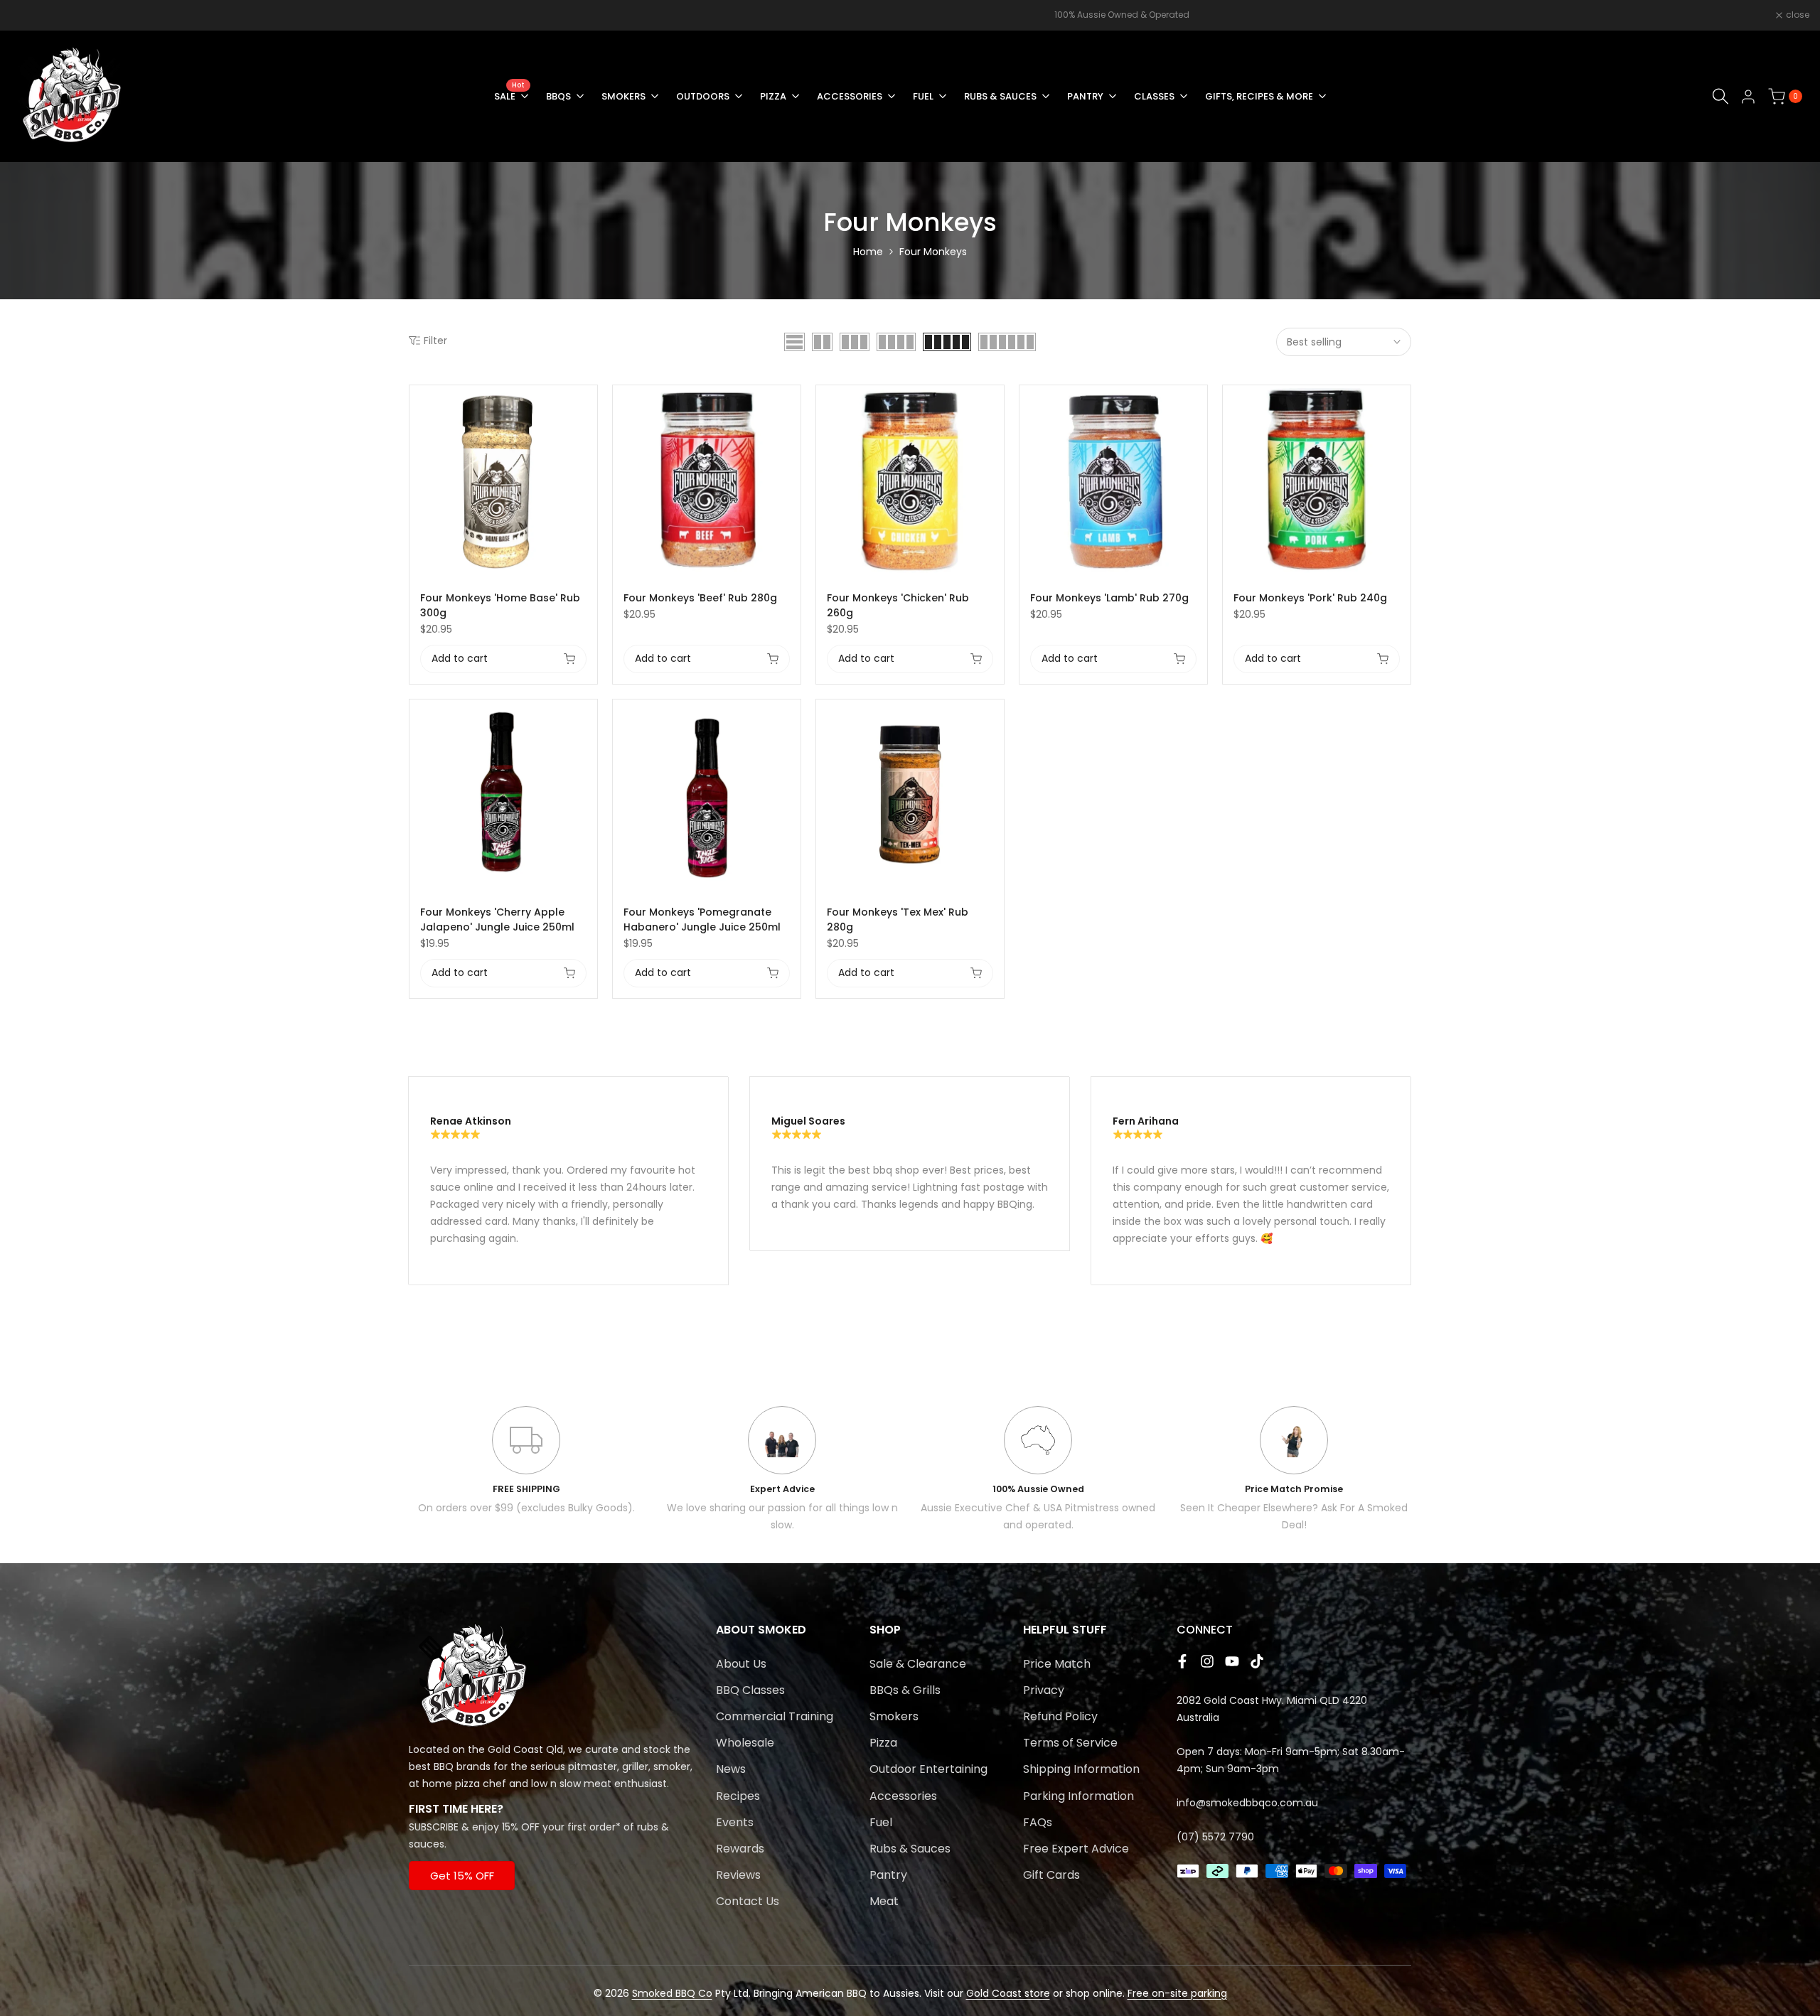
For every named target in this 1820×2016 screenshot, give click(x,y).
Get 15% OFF (462, 1876)
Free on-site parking (1177, 1993)
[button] (589, 404)
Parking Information (1078, 1796)
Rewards (740, 1849)
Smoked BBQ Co (672, 1993)
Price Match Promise (1294, 1489)
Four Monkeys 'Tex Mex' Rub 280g (898, 919)
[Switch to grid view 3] (855, 342)
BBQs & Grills (905, 1690)
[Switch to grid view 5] (947, 342)
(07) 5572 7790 (1215, 1837)
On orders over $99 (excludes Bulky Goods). (526, 1508)
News (731, 1769)
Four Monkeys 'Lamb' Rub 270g (1109, 598)
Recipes (738, 1796)
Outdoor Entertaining (928, 1769)
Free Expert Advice (1076, 1849)
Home (868, 252)
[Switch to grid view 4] (896, 342)
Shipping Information (1081, 1769)
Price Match (1057, 1664)
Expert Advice (782, 1489)
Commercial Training (775, 1716)
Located (429, 1749)
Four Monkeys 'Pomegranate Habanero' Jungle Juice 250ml (702, 919)
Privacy (1044, 1690)
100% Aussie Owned (1038, 1489)
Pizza (883, 1743)
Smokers (894, 1716)
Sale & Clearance (918, 1664)
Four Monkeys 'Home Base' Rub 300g (500, 605)
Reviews (738, 1875)
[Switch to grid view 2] (822, 342)
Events (735, 1822)
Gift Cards (1051, 1875)
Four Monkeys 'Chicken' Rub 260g (898, 605)
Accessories (903, 1796)
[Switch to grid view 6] (1007, 342)
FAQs (1038, 1822)
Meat (884, 1901)
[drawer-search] (1720, 96)
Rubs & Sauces (910, 1849)
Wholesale (745, 1743)
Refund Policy (1060, 1716)
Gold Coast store (1008, 1993)
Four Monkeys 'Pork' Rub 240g (1310, 598)
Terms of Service (1070, 1743)
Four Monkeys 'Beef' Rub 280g (700, 598)
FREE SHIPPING (526, 1489)
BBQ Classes (750, 1690)
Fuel (881, 1822)
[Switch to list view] (794, 342)
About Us (741, 1664)
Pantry (888, 1875)
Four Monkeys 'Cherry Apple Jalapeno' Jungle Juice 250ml (497, 919)
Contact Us (748, 1901)
